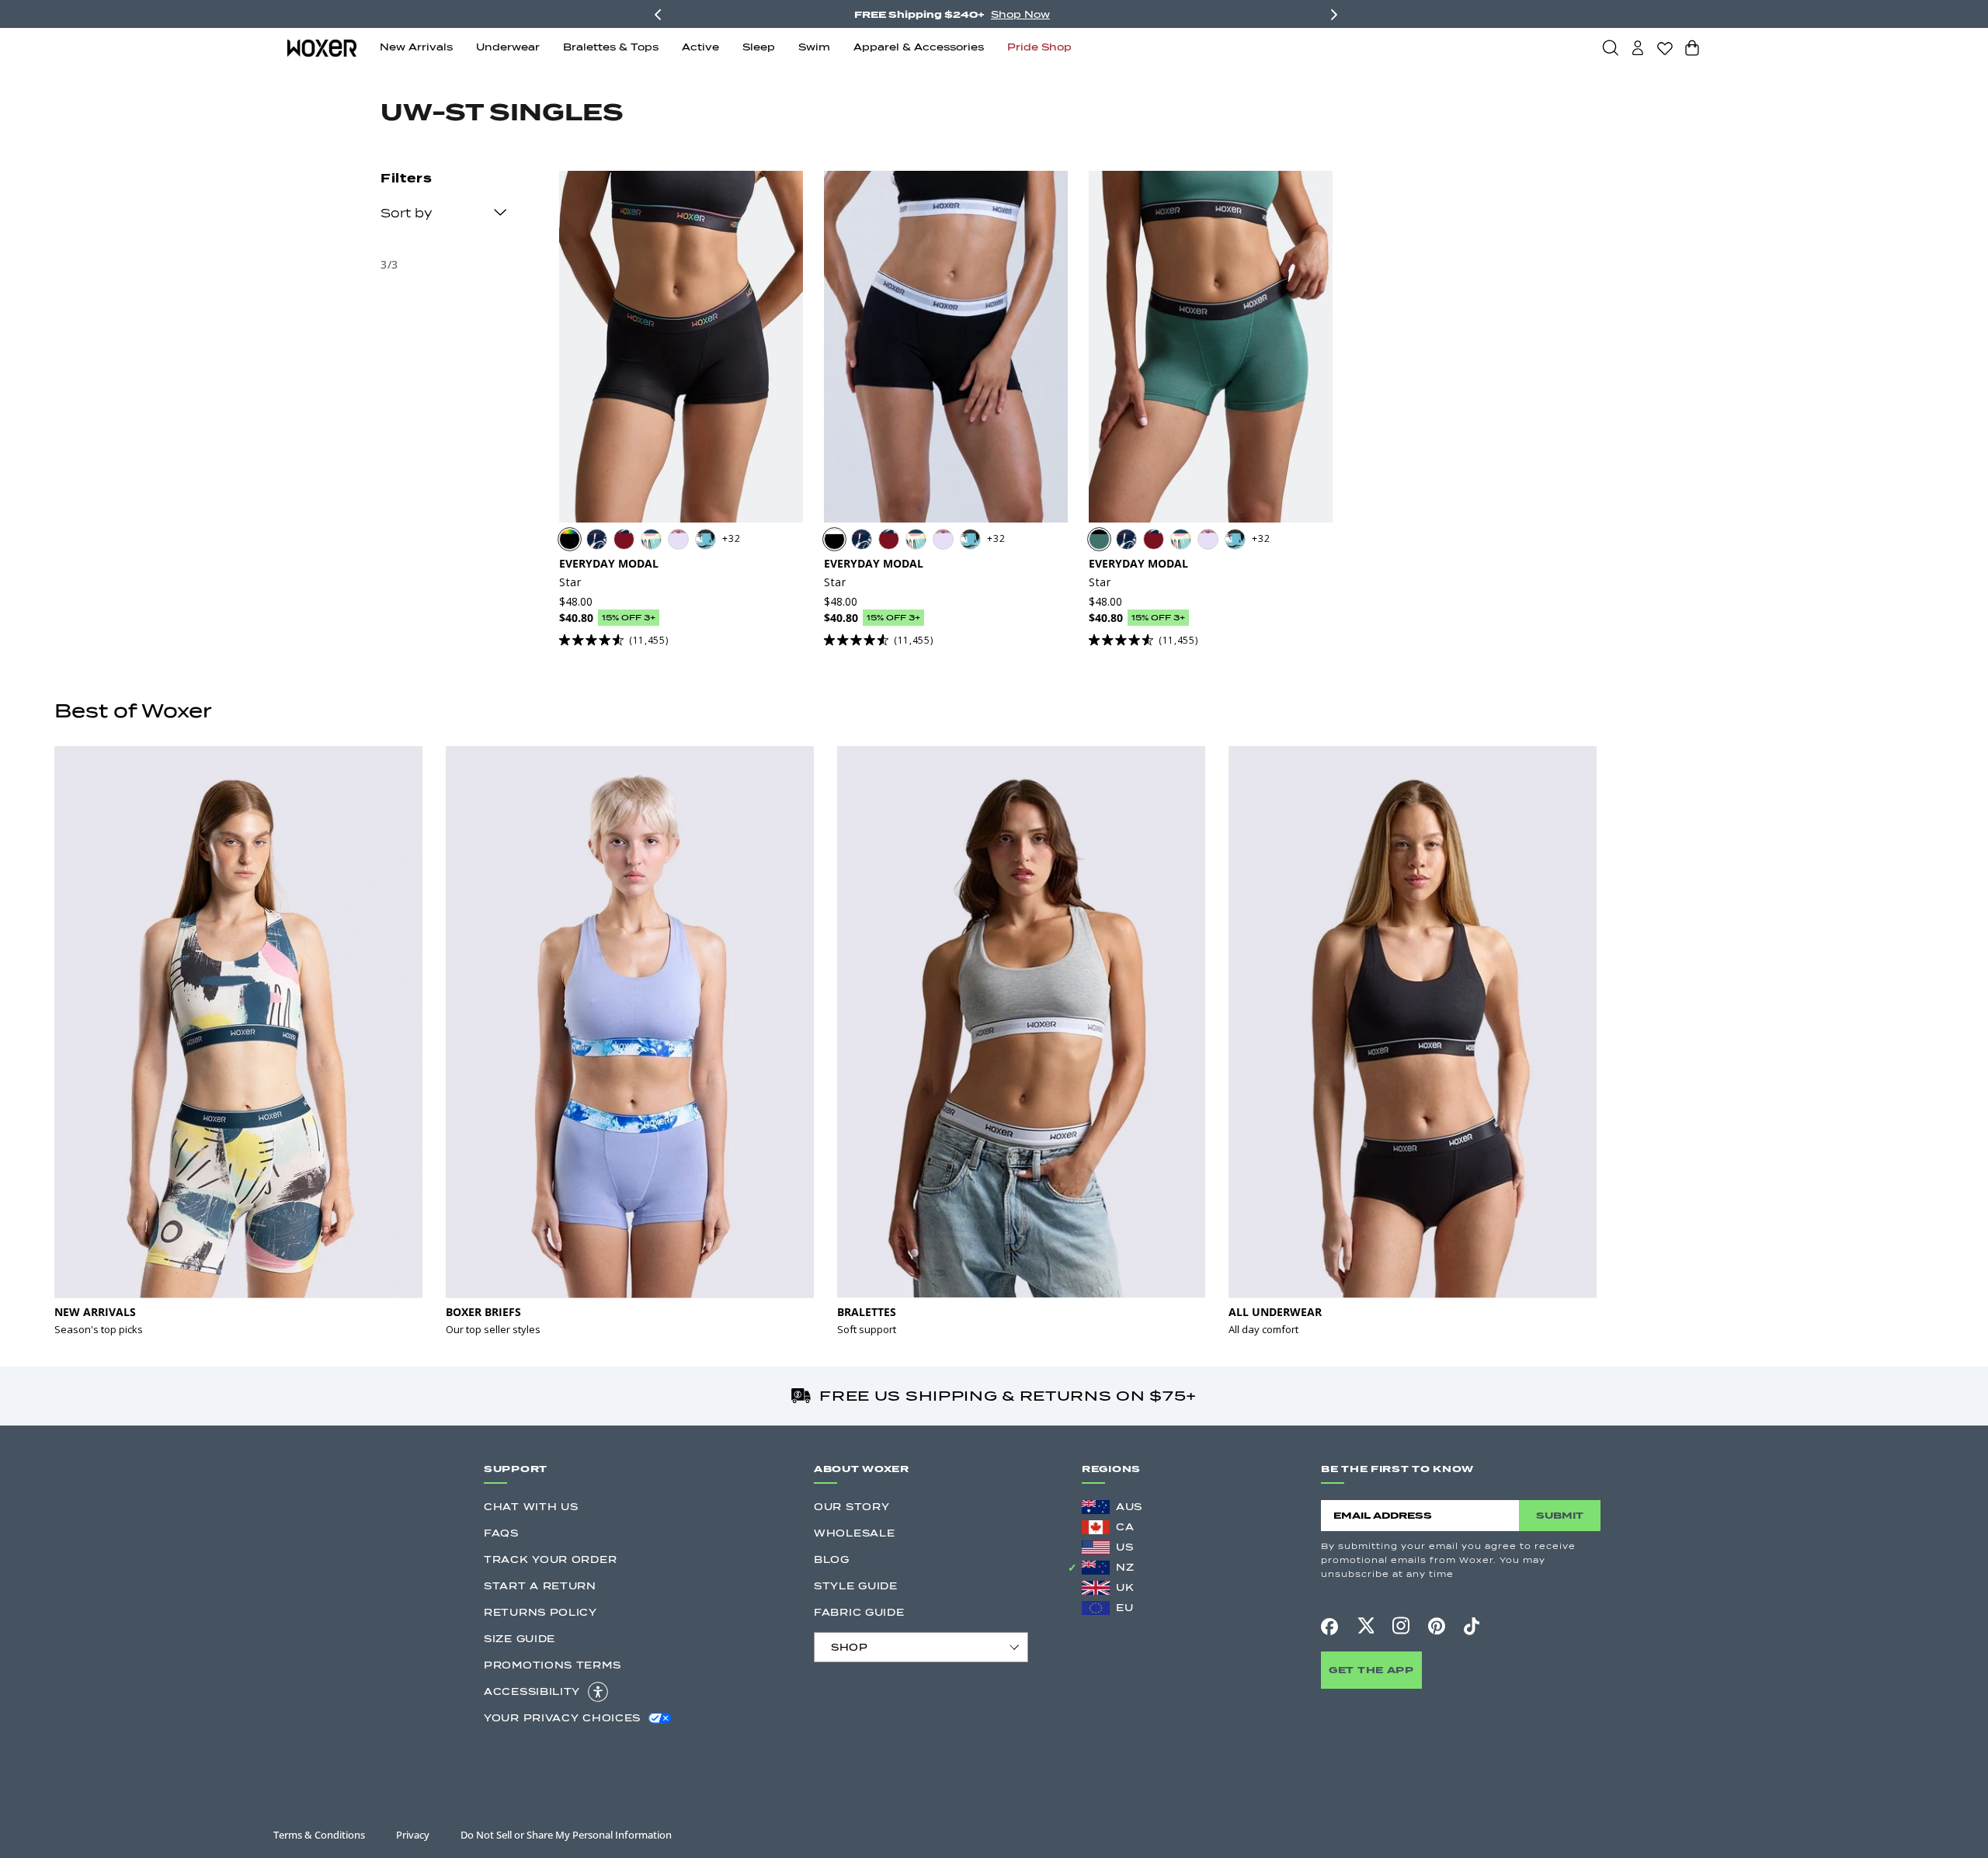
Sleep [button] (759, 47)
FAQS (501, 1533)
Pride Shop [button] (1039, 47)
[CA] (1096, 1527)
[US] (1096, 1547)
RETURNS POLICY (540, 1612)
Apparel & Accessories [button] (919, 47)
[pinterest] (1437, 1626)
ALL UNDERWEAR (1275, 1312)
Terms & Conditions (319, 1835)
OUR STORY (852, 1507)
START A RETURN (540, 1586)
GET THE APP (1371, 1670)
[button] (1611, 47)
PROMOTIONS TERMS (552, 1665)
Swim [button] (814, 47)
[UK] (1096, 1588)
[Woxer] (322, 47)
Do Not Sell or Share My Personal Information (566, 1835)
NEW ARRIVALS (95, 1312)
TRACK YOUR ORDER (550, 1559)
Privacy (413, 1835)
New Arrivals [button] (416, 47)
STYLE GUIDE (856, 1586)
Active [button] (700, 47)
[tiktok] (1472, 1626)
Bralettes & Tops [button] (611, 47)
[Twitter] (1365, 1626)
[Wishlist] (1665, 48)
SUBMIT (1560, 1515)
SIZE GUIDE (520, 1639)
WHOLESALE (854, 1533)
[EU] (1096, 1608)
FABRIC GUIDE (859, 1612)
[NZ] (1096, 1568)
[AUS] (1096, 1507)
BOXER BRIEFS (483, 1312)
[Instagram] (1401, 1626)
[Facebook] (1329, 1627)
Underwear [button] (508, 47)
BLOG (832, 1559)
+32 (731, 538)
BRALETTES (867, 1312)
